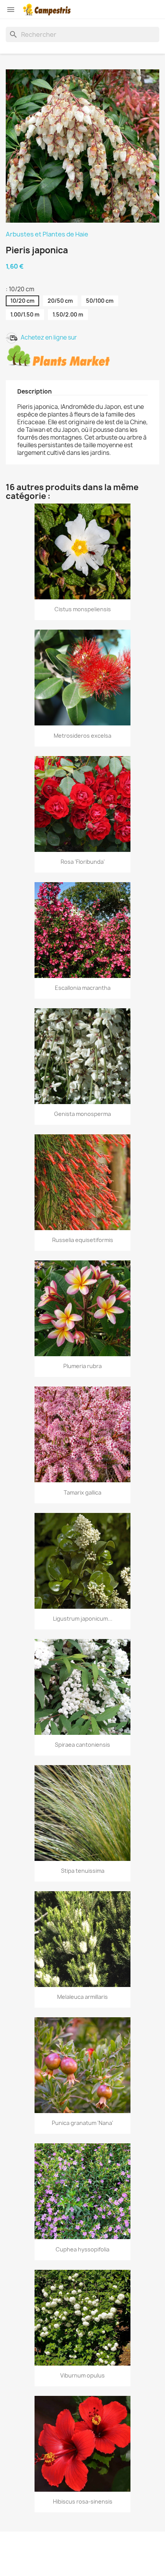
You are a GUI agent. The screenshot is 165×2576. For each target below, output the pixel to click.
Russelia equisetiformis (83, 1240)
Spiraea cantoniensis (82, 1745)
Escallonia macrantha (83, 988)
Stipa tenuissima (83, 1871)
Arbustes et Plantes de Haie (47, 234)
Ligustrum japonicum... (83, 1619)
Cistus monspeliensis (83, 609)
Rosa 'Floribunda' (83, 862)
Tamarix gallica (82, 1492)
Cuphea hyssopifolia (82, 2249)
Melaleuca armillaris (82, 1997)
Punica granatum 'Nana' (82, 2123)
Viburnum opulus (82, 2375)
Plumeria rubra (82, 1366)
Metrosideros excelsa (82, 736)
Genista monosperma (82, 1114)
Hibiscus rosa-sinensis (83, 2501)
